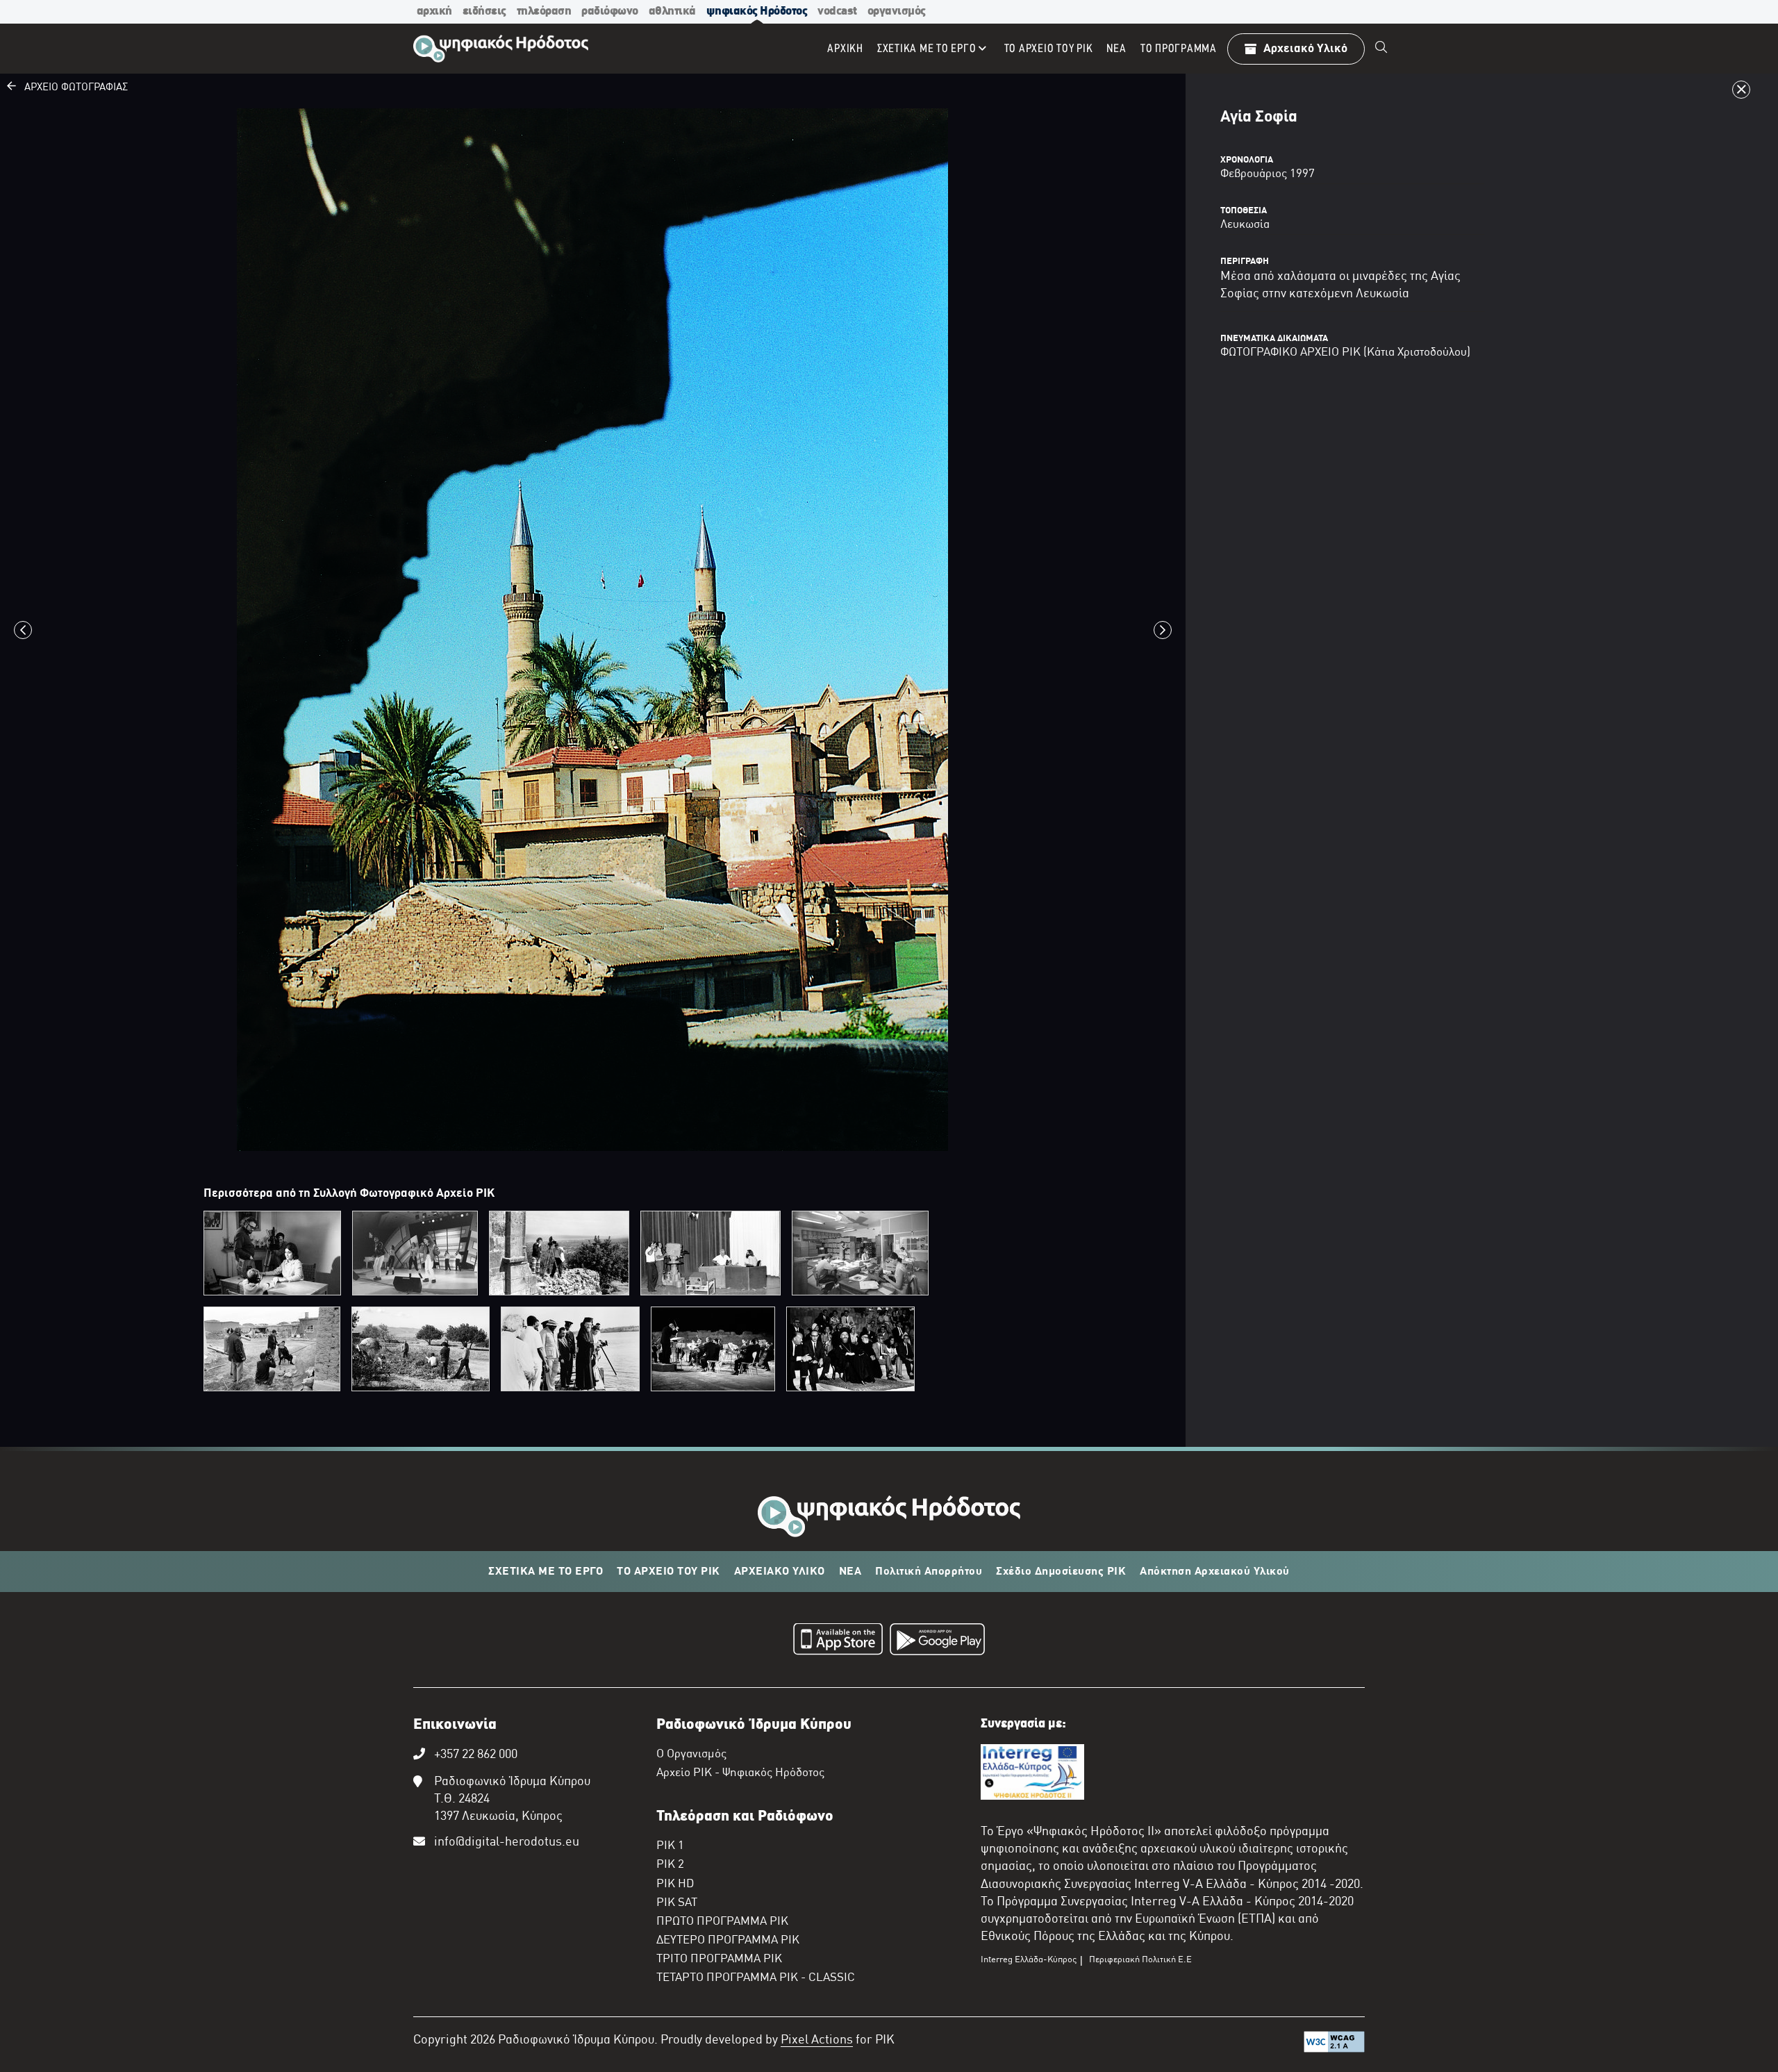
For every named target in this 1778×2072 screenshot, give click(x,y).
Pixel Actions (817, 2040)
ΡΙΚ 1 (670, 1846)
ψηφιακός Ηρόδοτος (757, 11)
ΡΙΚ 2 (670, 1865)
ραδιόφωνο (610, 11)
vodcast (837, 11)
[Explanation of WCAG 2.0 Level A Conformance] (1334, 2045)
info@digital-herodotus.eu (507, 1842)
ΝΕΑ (850, 1572)
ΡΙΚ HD (675, 1884)
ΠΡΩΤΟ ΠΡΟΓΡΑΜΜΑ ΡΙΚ (722, 1922)
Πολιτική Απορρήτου (929, 1572)
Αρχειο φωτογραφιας (72, 88)
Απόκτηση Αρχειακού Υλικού (1215, 1572)
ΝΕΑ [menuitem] (1116, 49)
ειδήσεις (484, 11)
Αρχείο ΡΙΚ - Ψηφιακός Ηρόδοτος (740, 1773)
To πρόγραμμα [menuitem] (1179, 49)
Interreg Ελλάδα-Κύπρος (1029, 1960)
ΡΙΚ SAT (677, 1903)
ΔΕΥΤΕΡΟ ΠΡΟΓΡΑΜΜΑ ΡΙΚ (728, 1941)
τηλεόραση (544, 11)
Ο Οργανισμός (691, 1755)
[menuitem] (1381, 49)
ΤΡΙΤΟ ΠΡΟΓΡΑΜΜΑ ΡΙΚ (719, 1959)
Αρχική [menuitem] (845, 49)
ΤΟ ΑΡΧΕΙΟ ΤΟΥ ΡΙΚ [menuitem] (1049, 49)
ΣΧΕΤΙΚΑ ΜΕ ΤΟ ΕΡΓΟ (546, 1572)
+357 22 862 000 (476, 1755)
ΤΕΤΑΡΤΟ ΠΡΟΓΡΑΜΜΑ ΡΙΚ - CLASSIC (756, 1978)
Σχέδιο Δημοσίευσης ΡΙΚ (1061, 1572)
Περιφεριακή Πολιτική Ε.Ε (1140, 1960)
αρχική (434, 11)
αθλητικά (672, 11)
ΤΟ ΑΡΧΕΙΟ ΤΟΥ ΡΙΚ (668, 1572)
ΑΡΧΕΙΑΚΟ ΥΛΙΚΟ (780, 1572)
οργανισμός (897, 11)
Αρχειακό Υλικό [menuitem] (1305, 49)
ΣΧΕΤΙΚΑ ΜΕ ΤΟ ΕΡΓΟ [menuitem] (927, 49)
